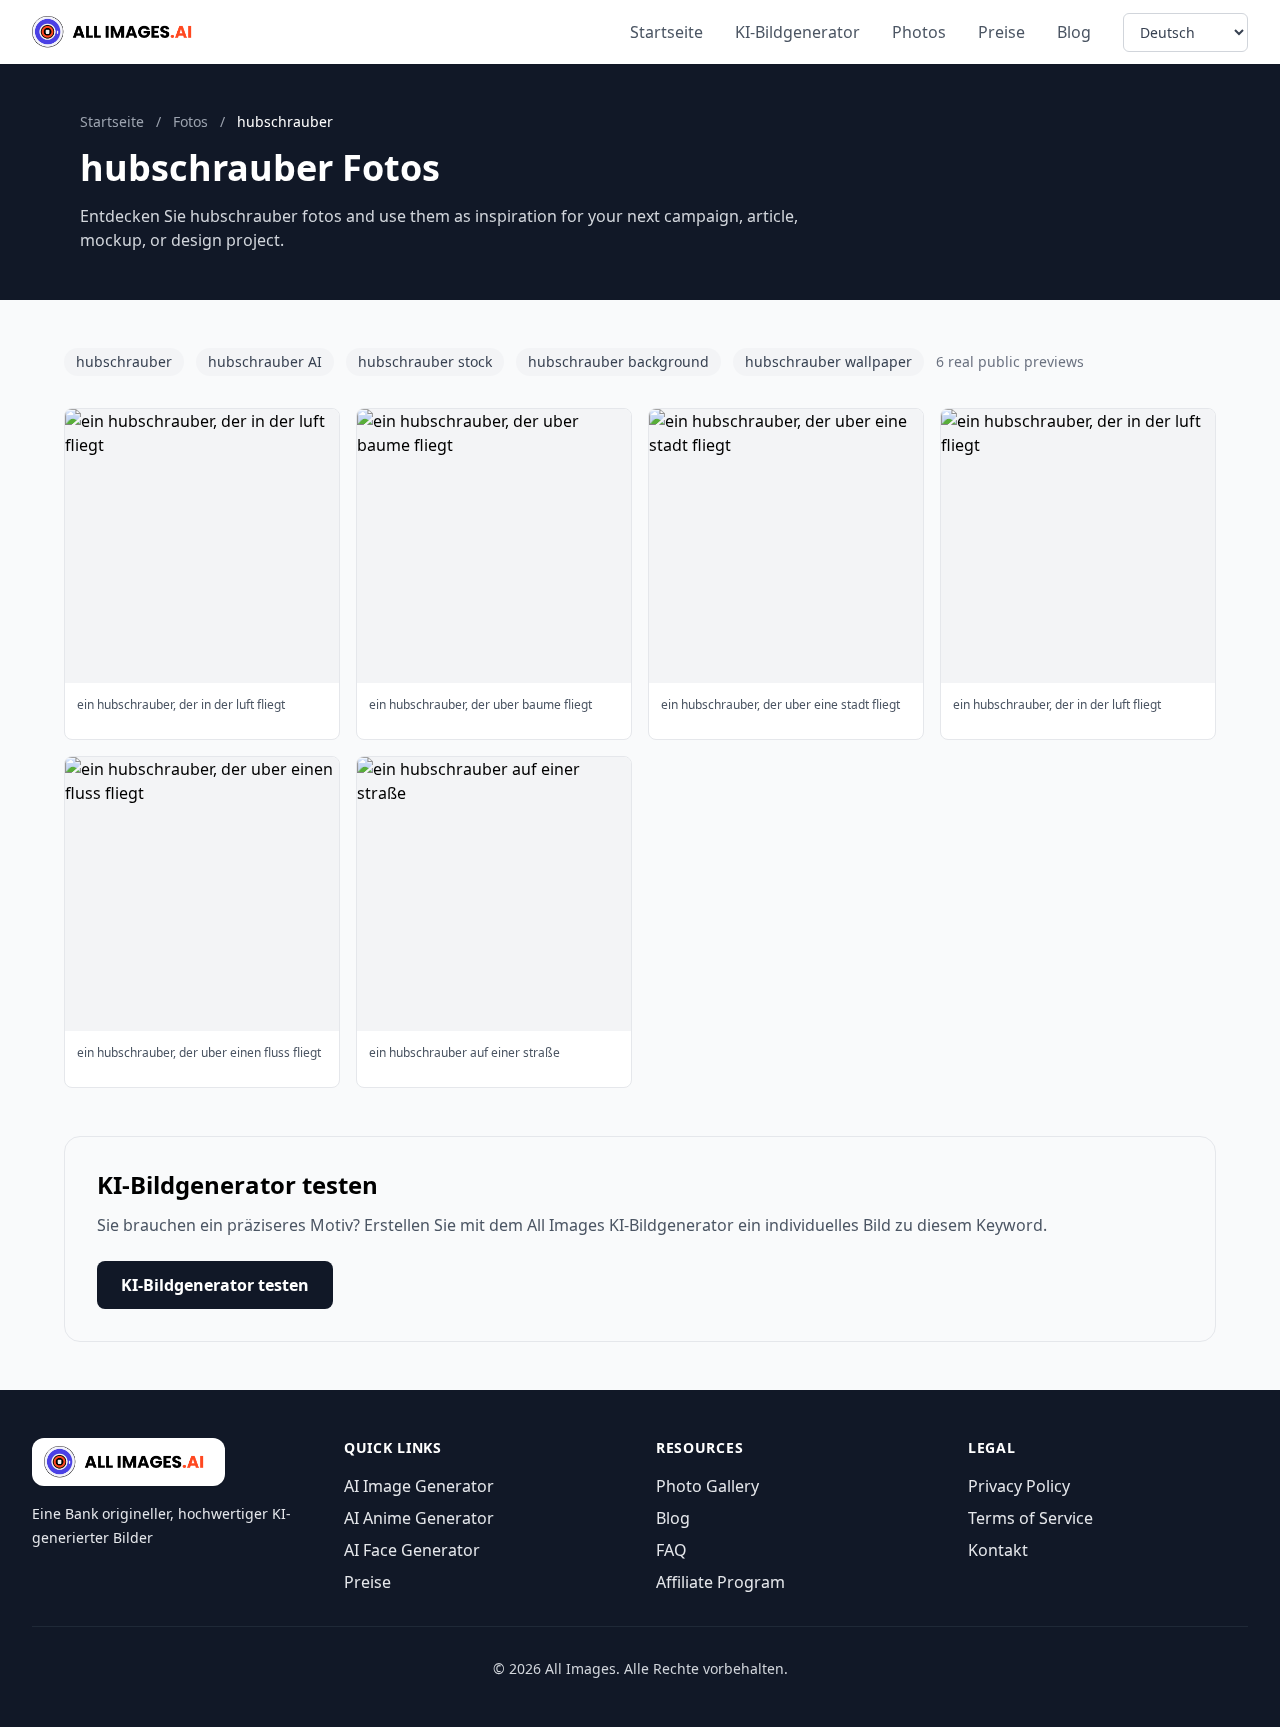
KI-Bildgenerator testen (215, 1285)
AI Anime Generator (419, 1518)
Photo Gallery (707, 1486)
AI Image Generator (419, 1486)
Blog (1074, 32)
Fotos (190, 121)
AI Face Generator (412, 1550)
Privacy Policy (1019, 1486)
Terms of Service (1030, 1518)
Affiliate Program (720, 1582)
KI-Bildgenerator (797, 32)
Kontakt (998, 1550)
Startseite (666, 32)
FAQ (671, 1550)
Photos (919, 32)
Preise (1001, 32)
